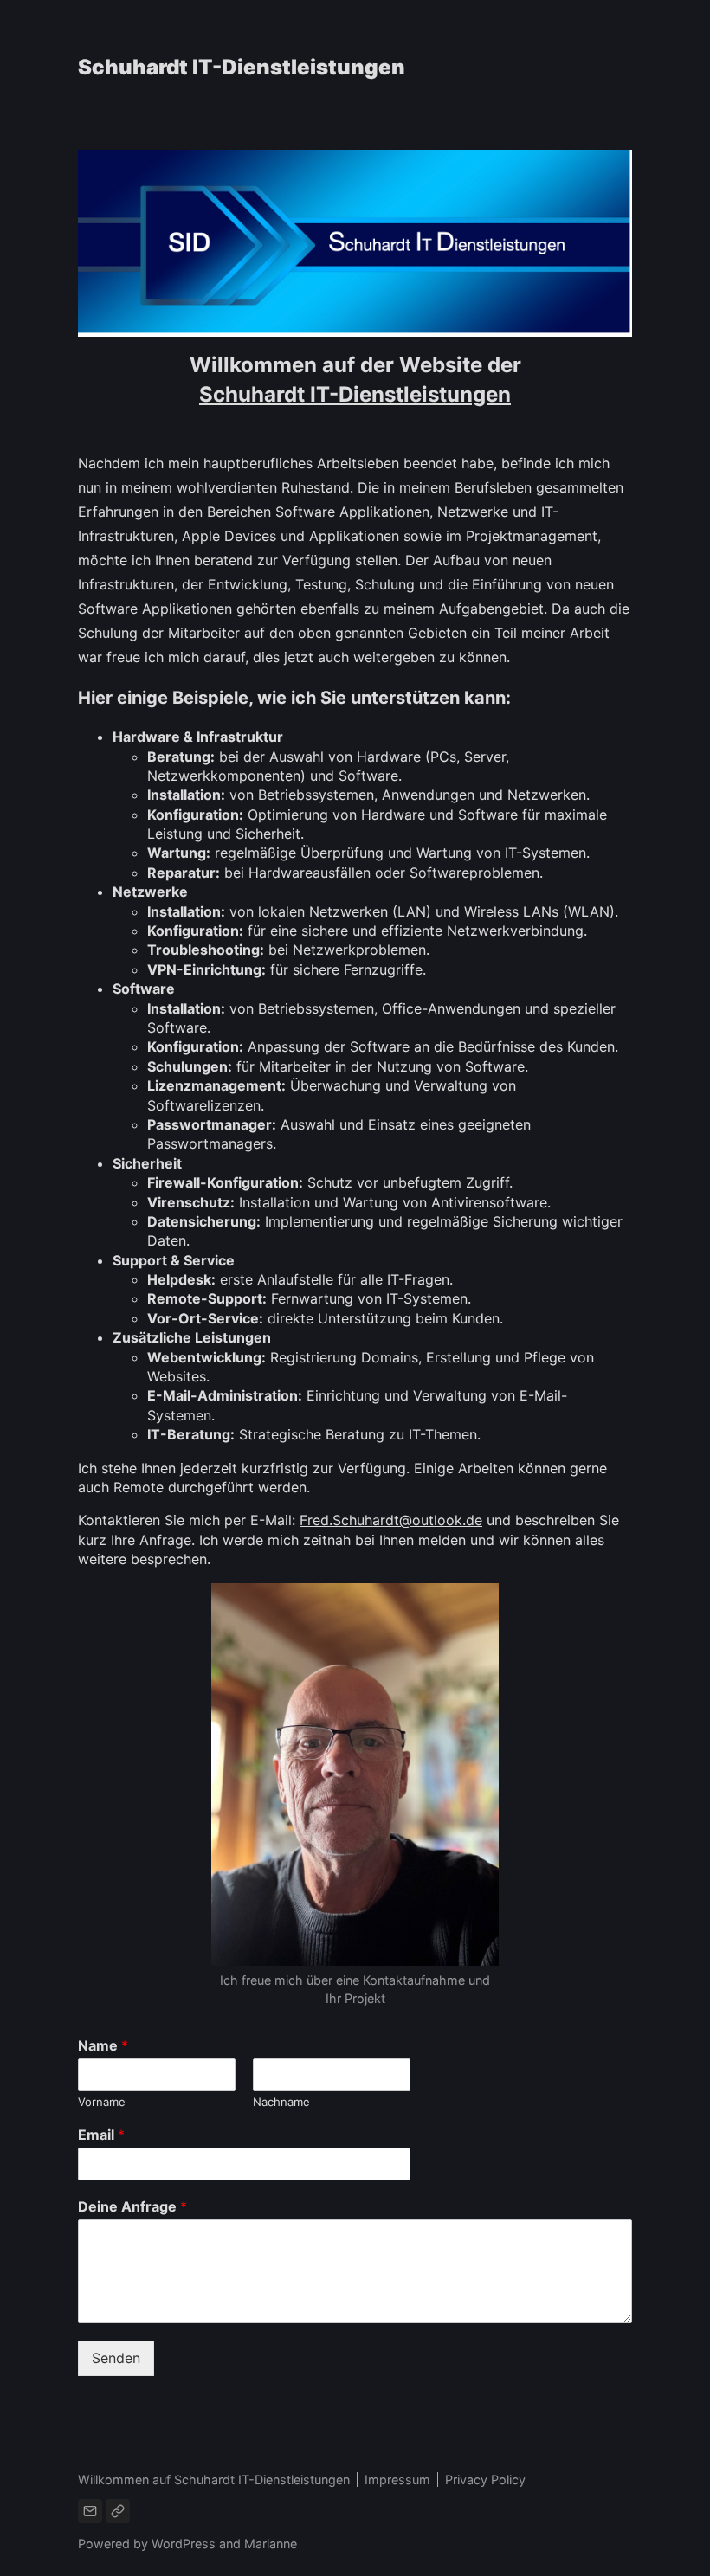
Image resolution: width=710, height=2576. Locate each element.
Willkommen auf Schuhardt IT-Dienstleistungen (214, 2479)
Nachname (281, 2102)
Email (101, 2135)
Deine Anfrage (132, 2206)
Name (103, 2045)
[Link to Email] (90, 2511)
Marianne (271, 2544)
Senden (116, 2358)
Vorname (102, 2102)
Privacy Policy (485, 2479)
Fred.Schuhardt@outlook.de (391, 1520)
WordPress (184, 2544)
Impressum (397, 2479)
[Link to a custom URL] (118, 2511)
